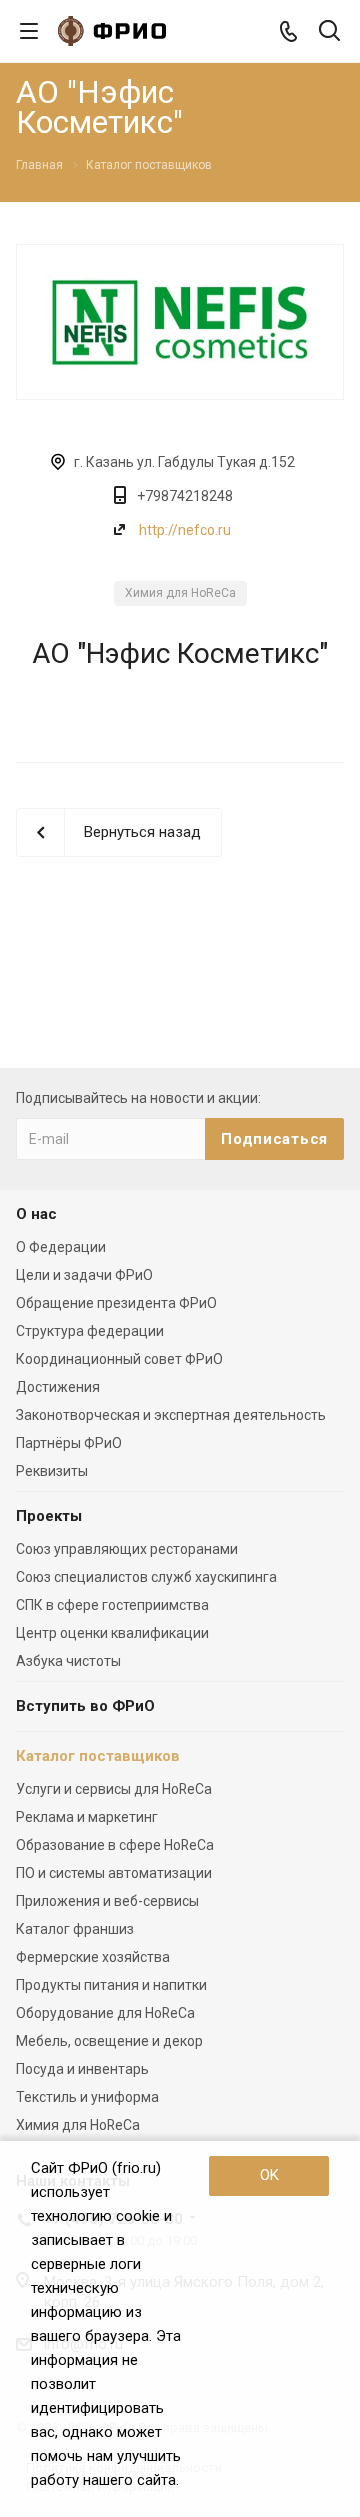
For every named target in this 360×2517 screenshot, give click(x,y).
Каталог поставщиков (98, 1756)
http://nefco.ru (185, 530)
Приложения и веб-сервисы (107, 1901)
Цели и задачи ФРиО (84, 1275)
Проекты (49, 1516)
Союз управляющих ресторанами (127, 1549)
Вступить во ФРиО (85, 1706)
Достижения (58, 1387)
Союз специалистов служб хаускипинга (146, 1577)
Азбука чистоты (68, 1661)
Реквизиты (52, 1471)
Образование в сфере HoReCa (115, 1845)
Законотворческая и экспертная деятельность (171, 1415)
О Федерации (61, 1247)
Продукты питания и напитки (111, 1985)
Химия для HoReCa (180, 593)
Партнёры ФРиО (69, 1443)
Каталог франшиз (75, 1929)
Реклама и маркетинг (87, 1817)
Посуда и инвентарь (82, 2069)
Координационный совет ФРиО (119, 1359)
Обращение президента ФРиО (116, 1303)
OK (269, 2175)
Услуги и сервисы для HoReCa (114, 1789)
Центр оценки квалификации (112, 1633)
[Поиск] (329, 32)
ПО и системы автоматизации (114, 1873)
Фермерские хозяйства (93, 1957)
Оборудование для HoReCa (105, 2013)
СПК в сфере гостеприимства (112, 1605)
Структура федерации (90, 1331)
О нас (36, 1214)
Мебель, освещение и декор (109, 2041)
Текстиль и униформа (87, 2097)
